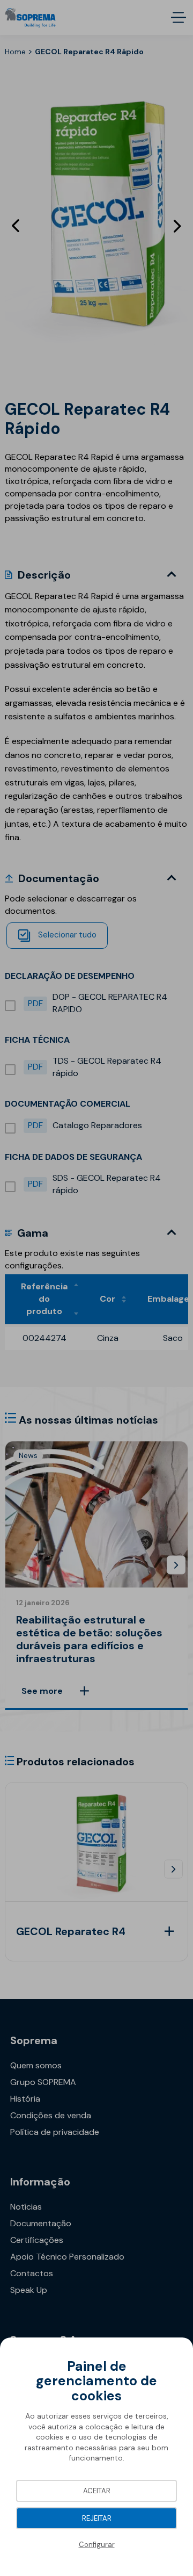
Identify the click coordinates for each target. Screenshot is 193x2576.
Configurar (97, 2545)
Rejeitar (97, 2518)
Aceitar (97, 2491)
